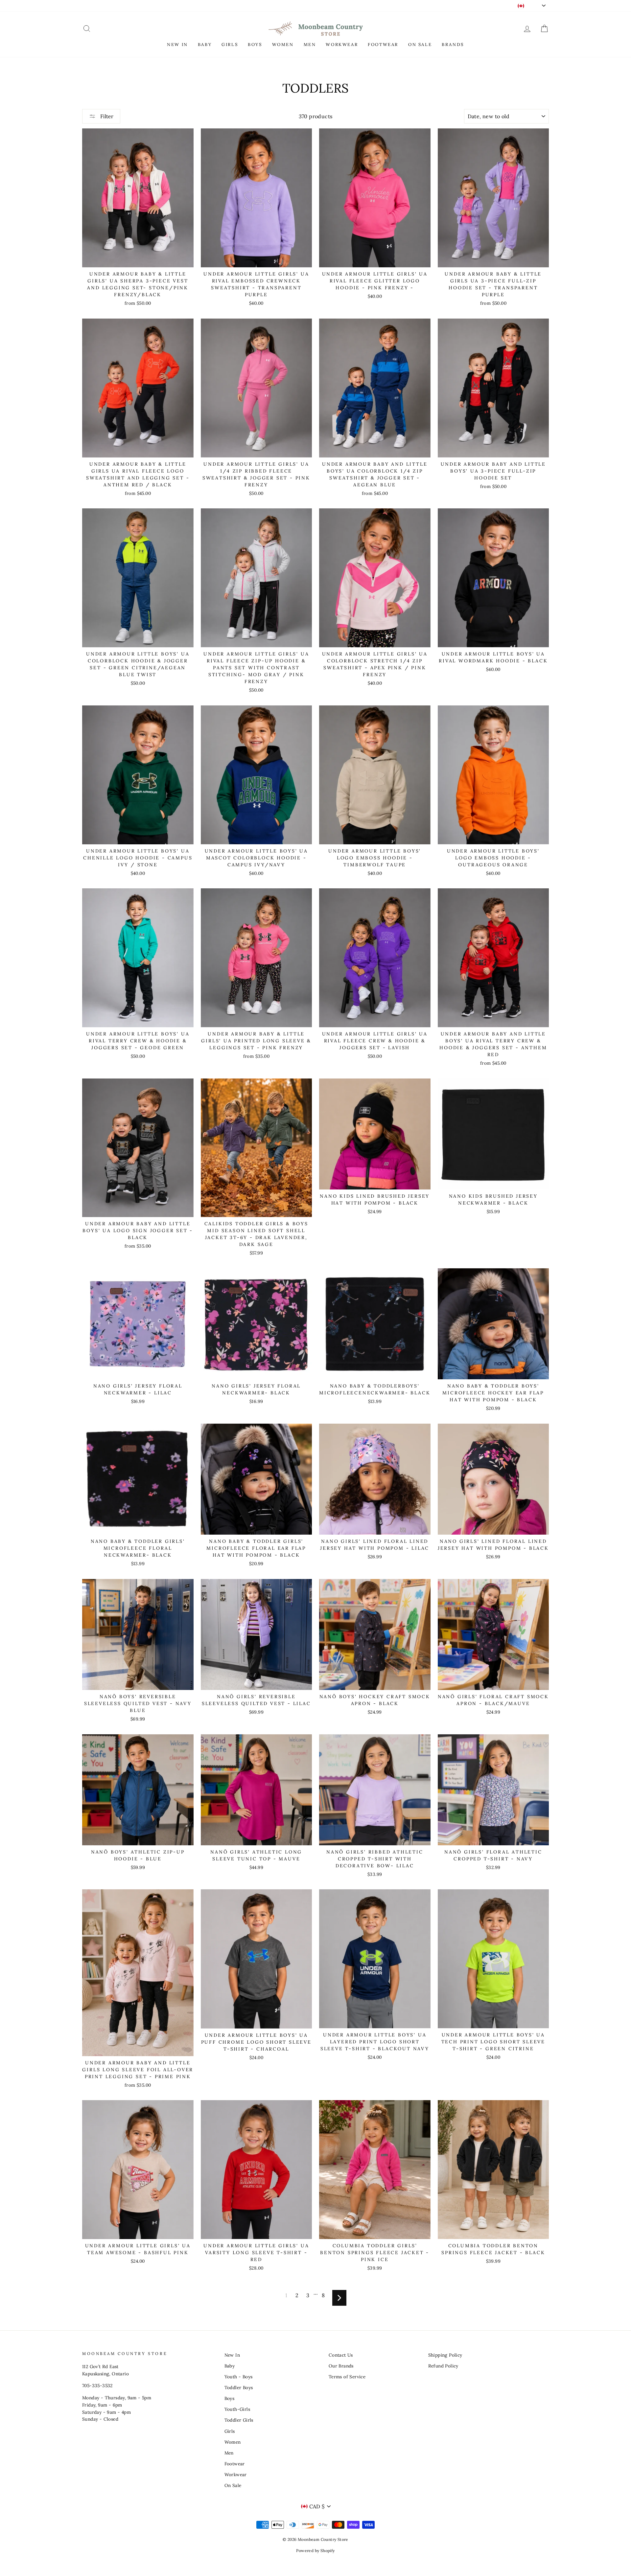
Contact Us (341, 2355)
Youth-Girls (237, 2409)
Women (233, 2442)
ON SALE (420, 44)
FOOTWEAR (383, 44)
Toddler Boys (239, 2387)
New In (232, 2355)
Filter (106, 116)
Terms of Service (347, 2377)
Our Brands (341, 2366)
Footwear (235, 2464)
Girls (230, 2431)
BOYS (255, 44)
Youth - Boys (239, 2377)
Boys (230, 2398)
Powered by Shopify (315, 2551)
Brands (453, 44)
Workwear (236, 2475)
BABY (205, 44)
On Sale (233, 2485)
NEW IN (177, 44)
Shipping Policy (445, 2355)
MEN (310, 44)
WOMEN (283, 44)
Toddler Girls (239, 2420)
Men (229, 2453)
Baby (230, 2366)
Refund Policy (443, 2366)
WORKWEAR (342, 44)
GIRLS (230, 44)
